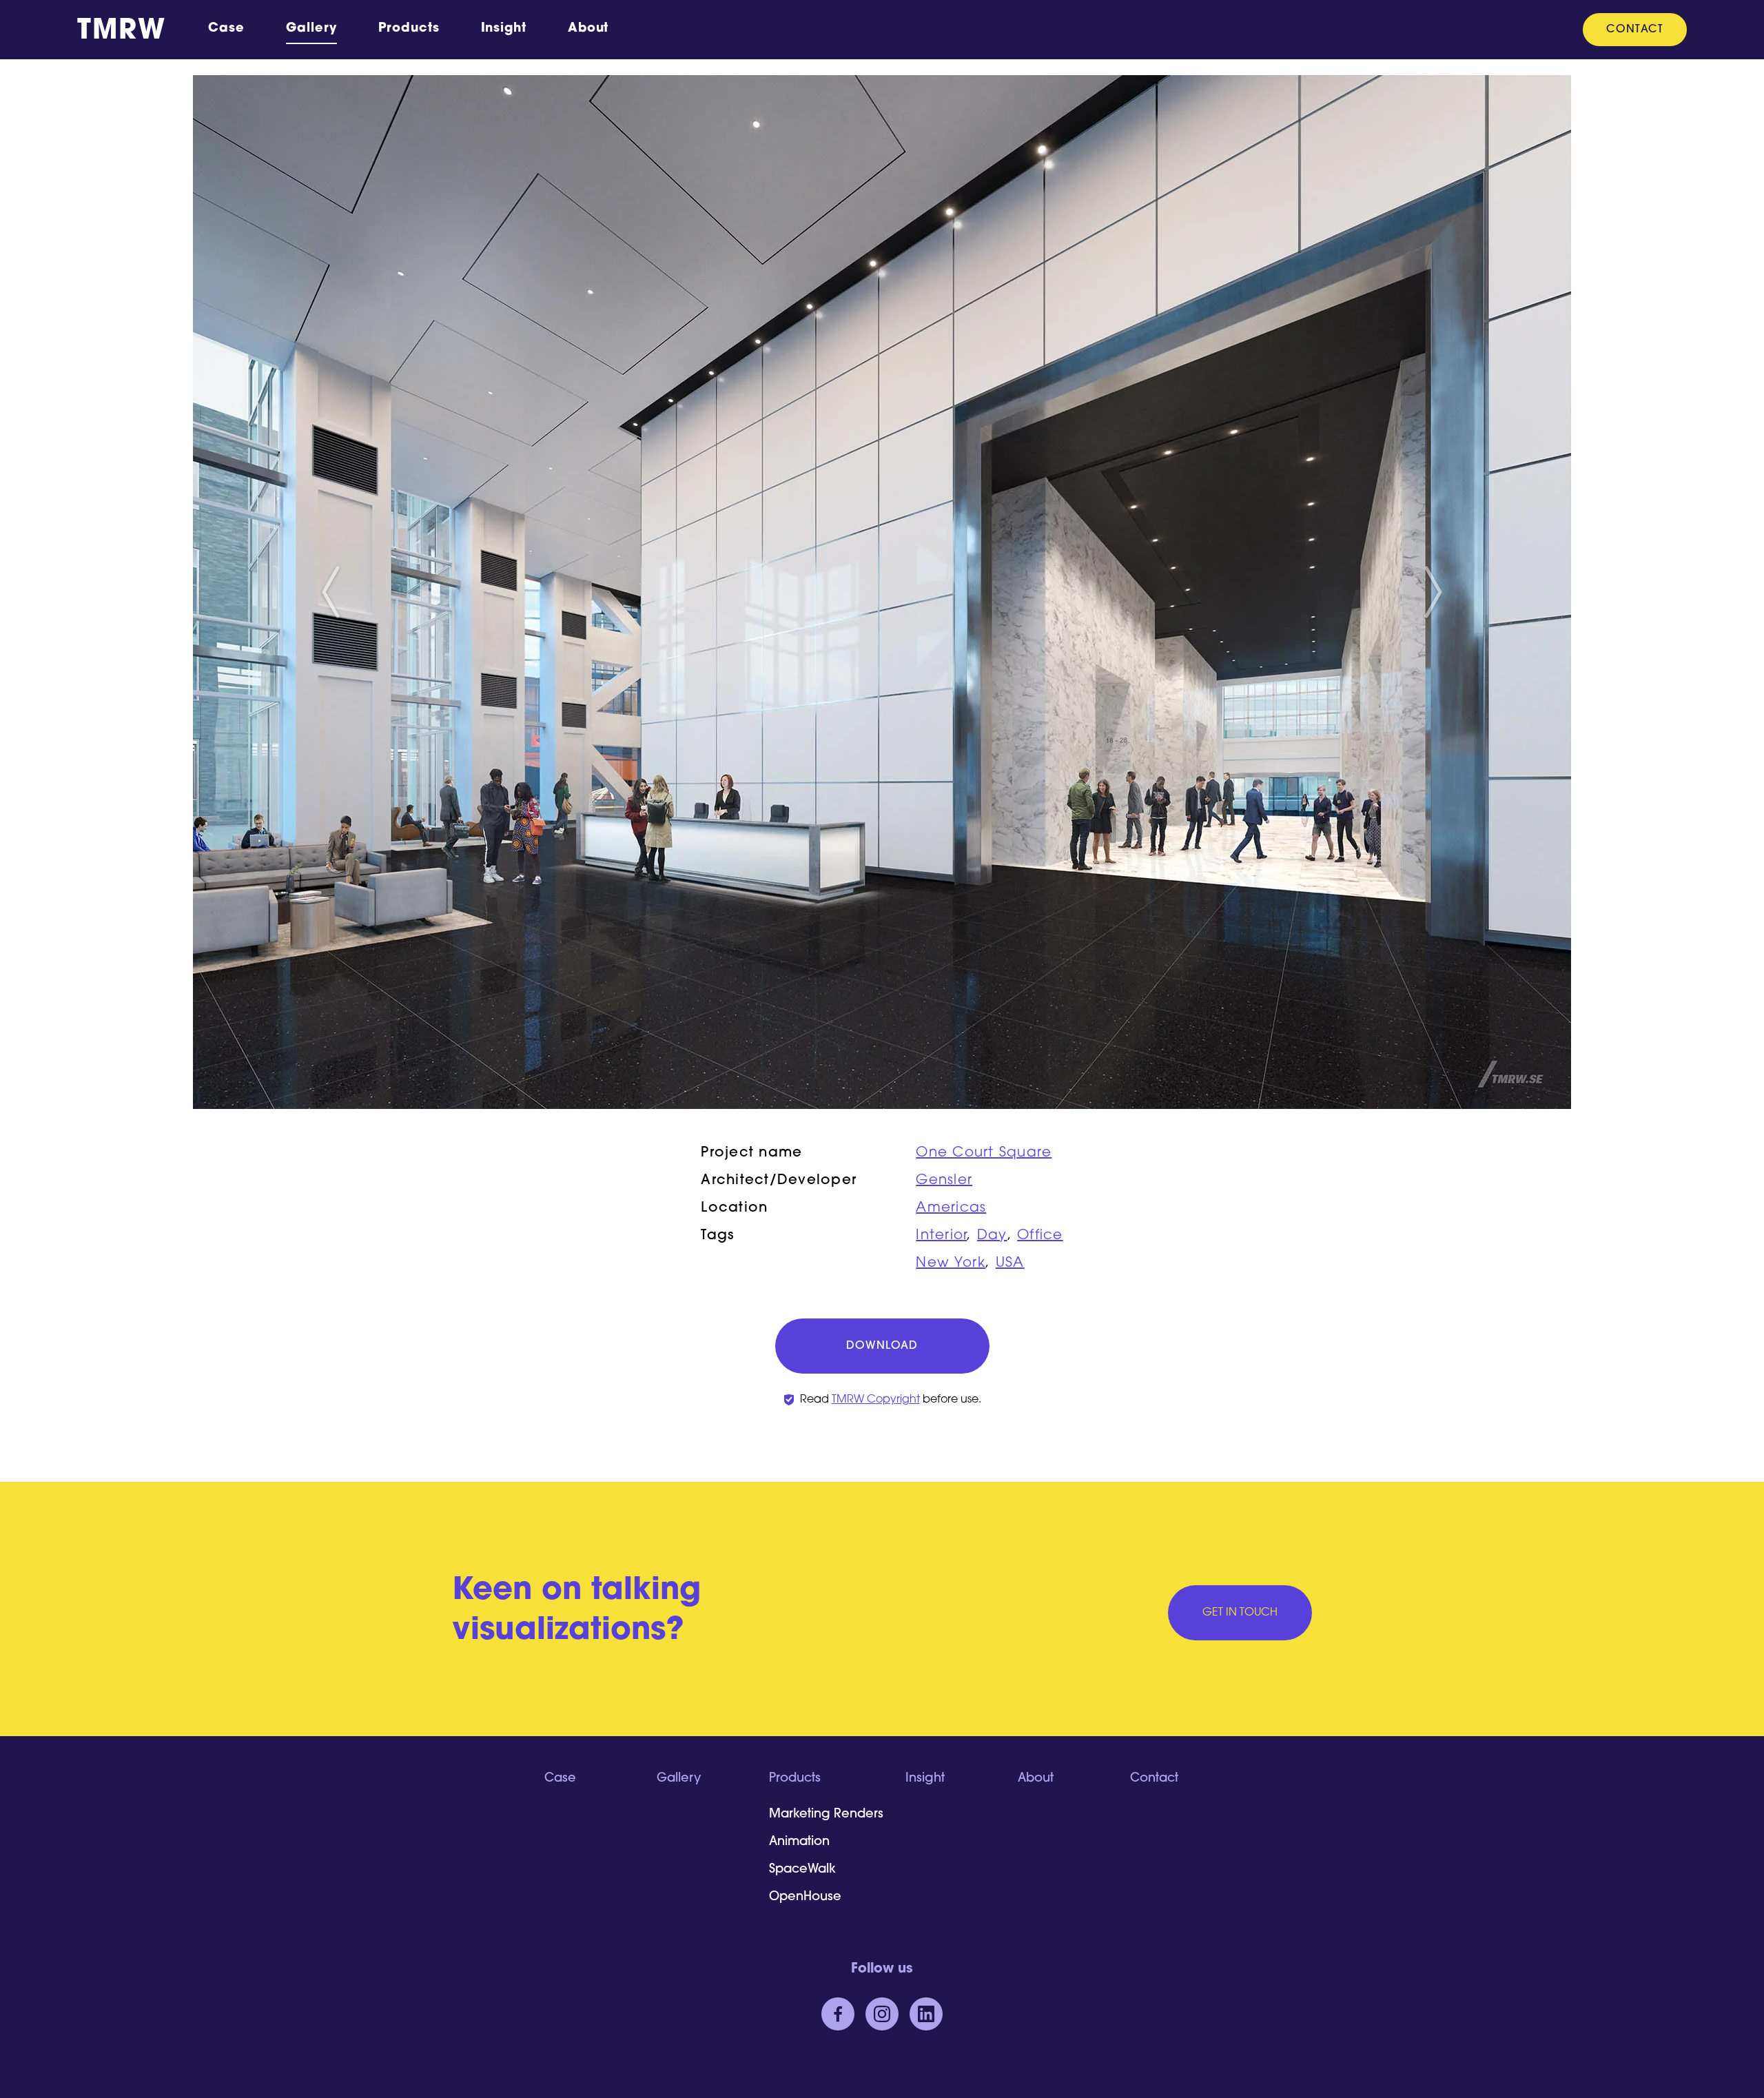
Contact (1635, 30)
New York (951, 1263)
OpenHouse (805, 1897)
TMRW (121, 32)
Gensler (944, 1181)
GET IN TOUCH (1240, 1613)
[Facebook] (838, 2014)
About (588, 29)
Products (409, 29)
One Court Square (984, 1153)
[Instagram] (882, 2014)
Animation (799, 1842)
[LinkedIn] (926, 2014)
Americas (951, 1208)
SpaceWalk (802, 1870)
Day (992, 1236)
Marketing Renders (826, 1815)
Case (226, 29)
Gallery (311, 29)
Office (1040, 1236)
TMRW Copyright (876, 1400)
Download (882, 1346)
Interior (941, 1236)
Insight (504, 29)
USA (1010, 1263)
